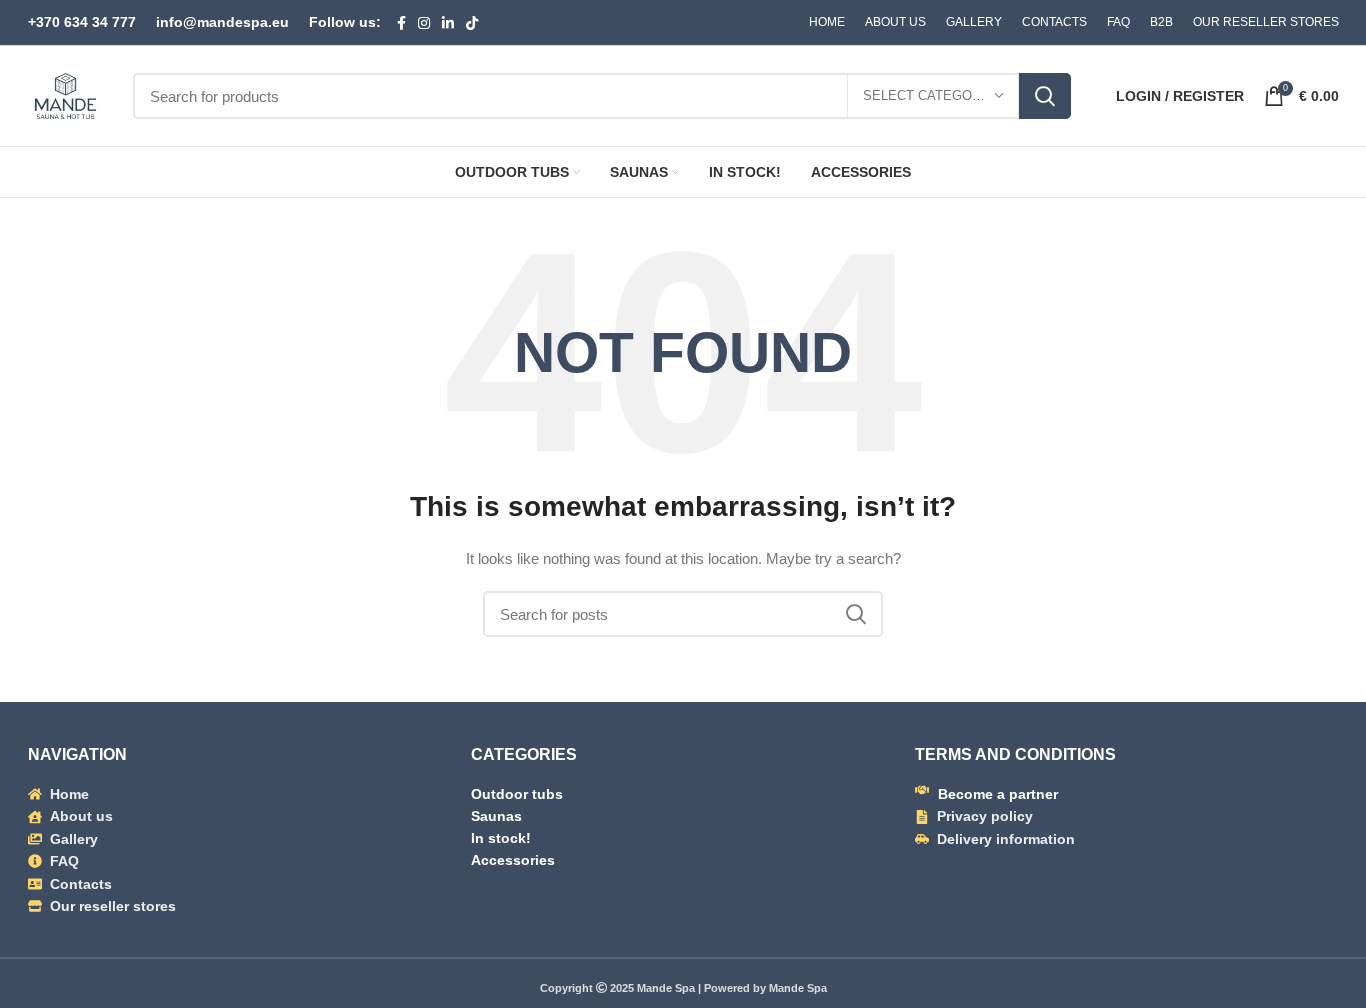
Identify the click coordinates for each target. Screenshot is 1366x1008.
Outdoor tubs (517, 794)
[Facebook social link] (401, 23)
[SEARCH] (1045, 96)
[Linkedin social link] (448, 23)
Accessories (513, 860)
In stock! (501, 838)
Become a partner (998, 794)
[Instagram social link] (424, 23)
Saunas (496, 816)
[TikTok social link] (472, 23)
